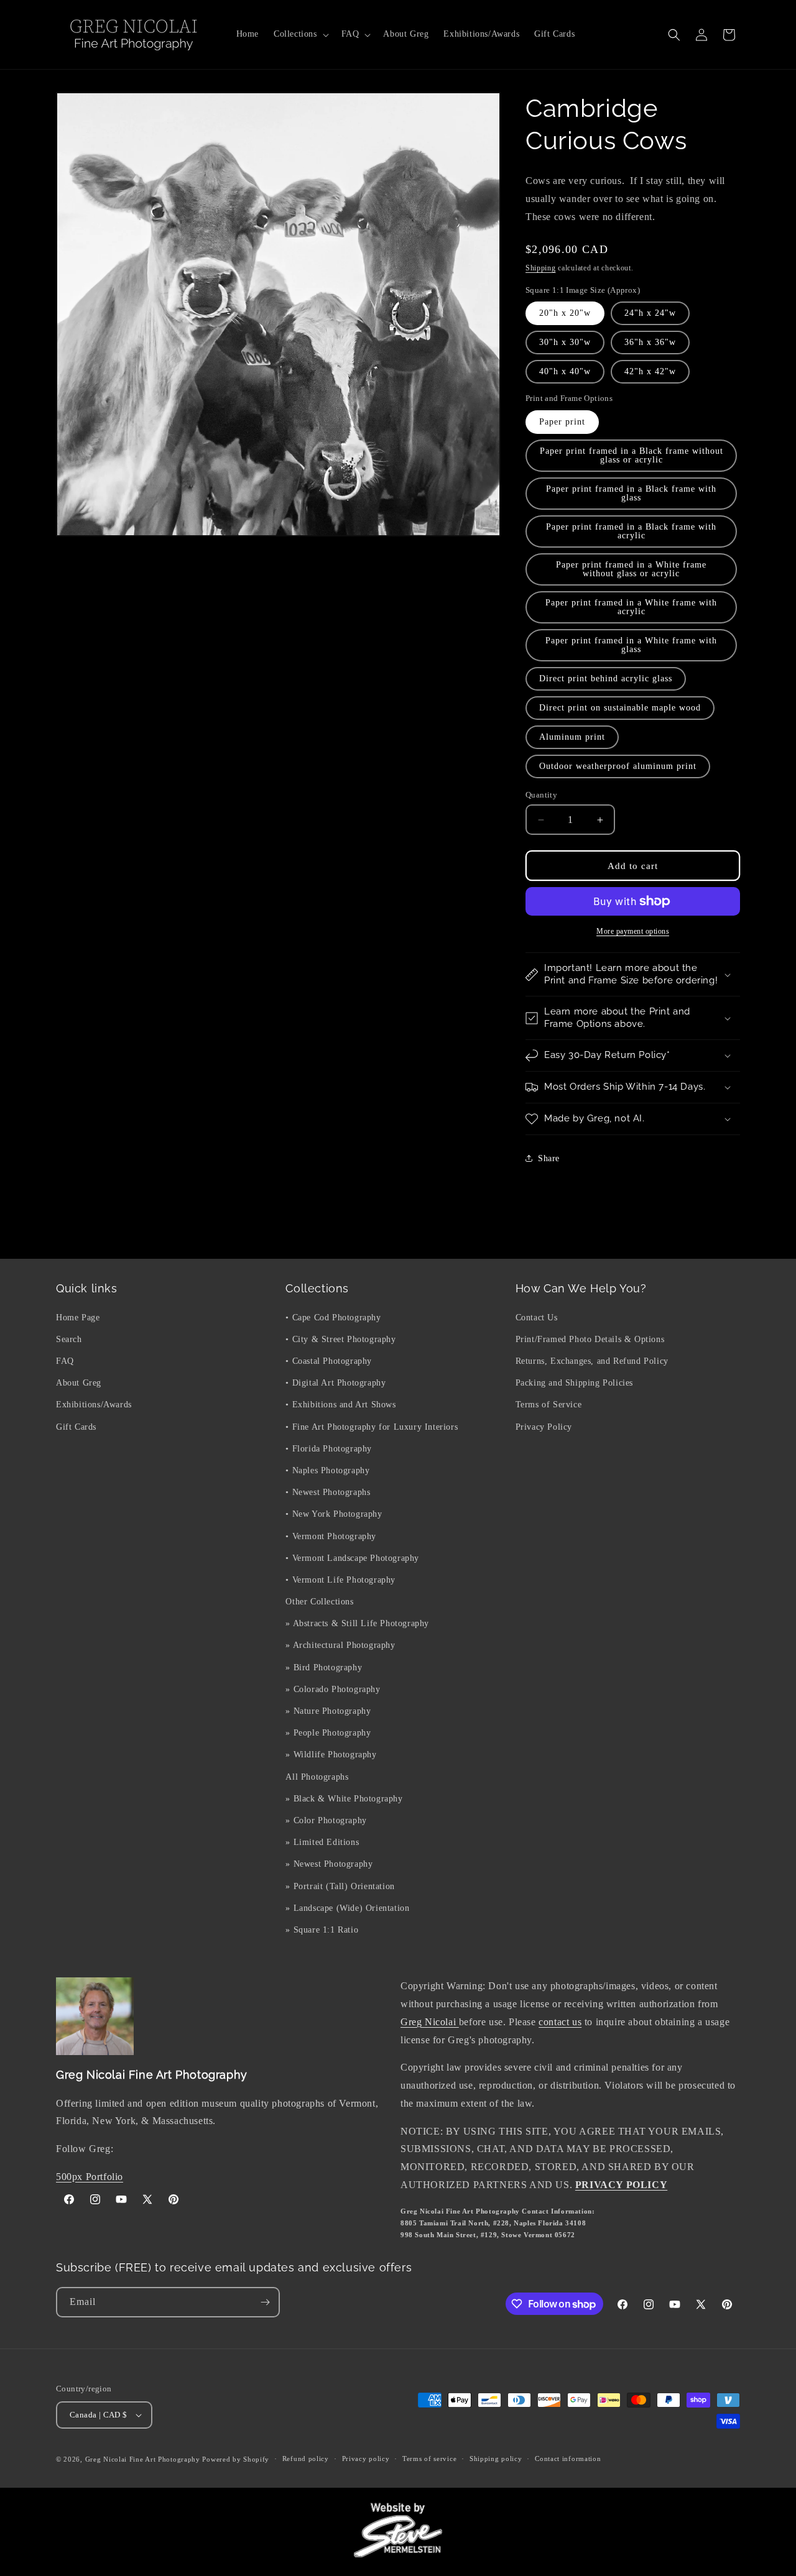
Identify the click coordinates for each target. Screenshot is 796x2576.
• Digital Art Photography (336, 1383)
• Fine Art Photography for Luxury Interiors (372, 1426)
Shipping (541, 268)
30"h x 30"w (565, 342)
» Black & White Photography (344, 1798)
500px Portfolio (90, 2177)
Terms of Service (549, 1405)
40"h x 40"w (565, 371)
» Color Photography (326, 1820)
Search (69, 1339)
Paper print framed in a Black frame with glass (631, 493)
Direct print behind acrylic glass (606, 678)
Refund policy (306, 2459)
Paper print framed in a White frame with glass (631, 645)
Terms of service (429, 2459)
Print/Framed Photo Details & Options (590, 1339)
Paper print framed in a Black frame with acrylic (631, 531)
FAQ (65, 1360)
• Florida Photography (329, 1448)
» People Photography (328, 1733)
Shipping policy (496, 2459)
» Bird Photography (324, 1667)
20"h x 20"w (565, 313)
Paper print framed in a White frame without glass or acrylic (631, 569)
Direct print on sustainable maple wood (620, 708)
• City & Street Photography (340, 1339)
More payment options (633, 931)
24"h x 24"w (650, 313)
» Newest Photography (329, 1864)
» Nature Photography (328, 1710)
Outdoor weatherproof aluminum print (618, 766)
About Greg (79, 1383)
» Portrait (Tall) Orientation (340, 1886)
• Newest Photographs (328, 1492)
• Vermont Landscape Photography (352, 1557)
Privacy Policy (544, 1426)
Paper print (562, 422)
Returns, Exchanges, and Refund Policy (592, 1360)
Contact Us (537, 1317)
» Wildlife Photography (331, 1755)
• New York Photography (334, 1514)
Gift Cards (76, 1426)
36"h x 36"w (650, 342)
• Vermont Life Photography (340, 1579)
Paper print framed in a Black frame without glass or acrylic (632, 455)
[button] (300, 34)
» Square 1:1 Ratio (322, 1929)
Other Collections (319, 1601)
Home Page (78, 1317)
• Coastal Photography (329, 1360)
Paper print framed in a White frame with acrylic (631, 607)
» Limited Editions (322, 1842)
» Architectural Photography (340, 1645)
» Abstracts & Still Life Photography (357, 1623)
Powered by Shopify (236, 2459)
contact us (560, 2022)
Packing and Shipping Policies (574, 1383)
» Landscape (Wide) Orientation (347, 1907)
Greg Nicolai (430, 2022)
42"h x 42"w (650, 371)
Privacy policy (366, 2459)
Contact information (568, 2459)
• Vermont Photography (331, 1536)
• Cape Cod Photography (333, 1317)
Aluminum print (572, 737)
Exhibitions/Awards (94, 1405)
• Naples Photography (327, 1470)
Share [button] (549, 1158)
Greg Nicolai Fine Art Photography (143, 2459)
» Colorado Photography (333, 1689)
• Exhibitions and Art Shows (340, 1405)
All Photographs (317, 1776)
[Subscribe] (265, 2302)
